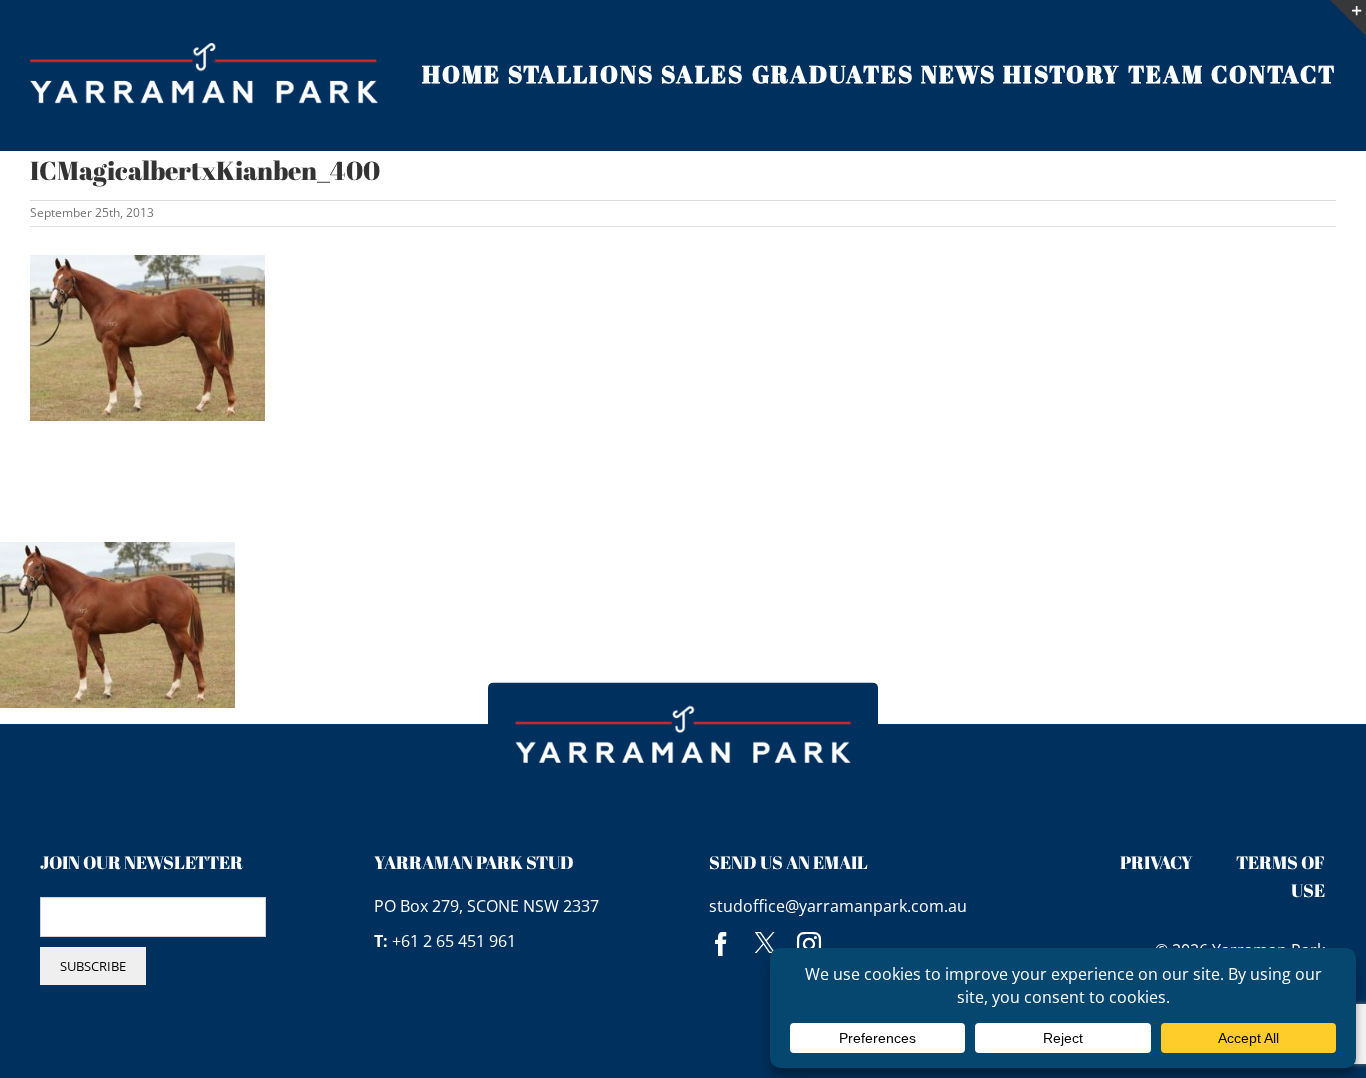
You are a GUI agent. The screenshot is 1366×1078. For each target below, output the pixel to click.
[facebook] (721, 944)
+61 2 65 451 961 (454, 941)
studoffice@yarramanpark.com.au (838, 906)
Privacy (1156, 862)
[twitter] (765, 944)
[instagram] (809, 944)
